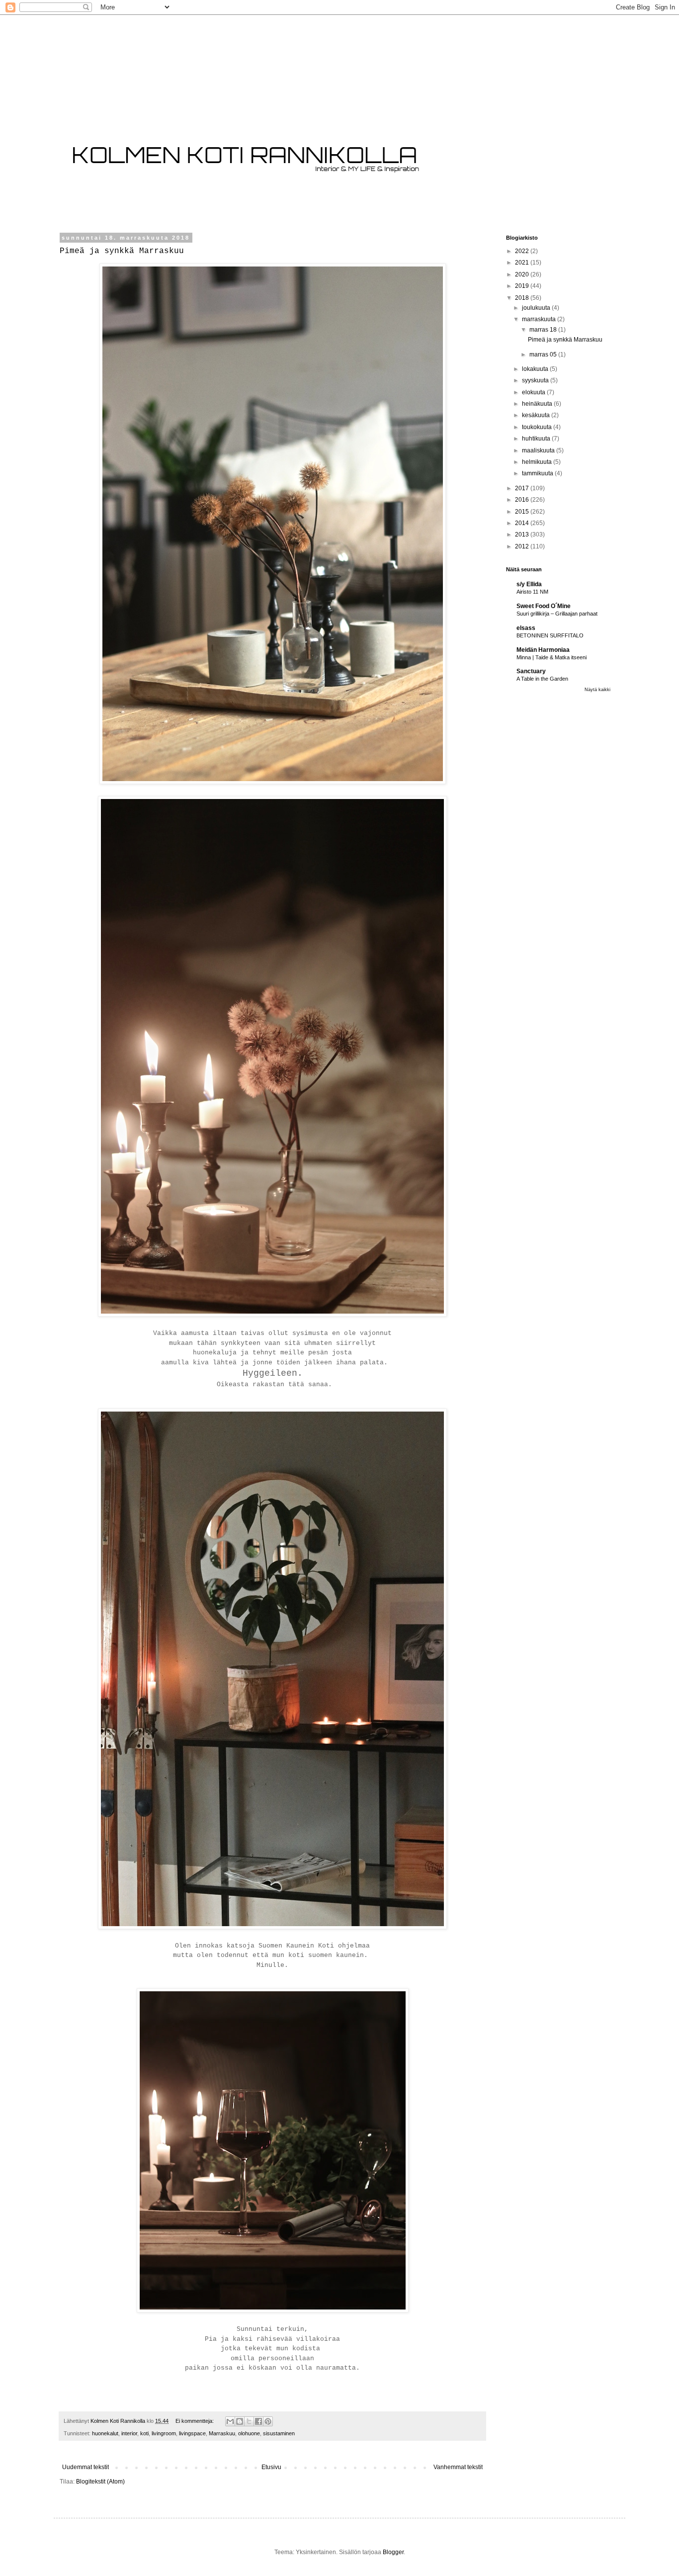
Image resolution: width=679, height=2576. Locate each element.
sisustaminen (279, 2433)
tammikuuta (538, 473)
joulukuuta (537, 308)
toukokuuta (538, 427)
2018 (523, 298)
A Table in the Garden (542, 679)
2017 (523, 488)
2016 (523, 500)
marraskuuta (540, 319)
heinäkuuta (538, 404)
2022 (523, 251)
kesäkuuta (537, 415)
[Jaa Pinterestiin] (268, 2421)
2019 (523, 286)
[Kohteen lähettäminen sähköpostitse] (230, 2421)
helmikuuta (538, 462)
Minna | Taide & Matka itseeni (552, 657)
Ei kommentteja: (195, 2421)
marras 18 (544, 330)
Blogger (393, 2552)
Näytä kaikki (597, 690)
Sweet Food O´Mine (544, 606)
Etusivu (271, 2467)
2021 (523, 263)
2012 (523, 546)
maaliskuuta (539, 450)
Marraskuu (222, 2433)
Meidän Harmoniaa (543, 650)
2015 (523, 512)
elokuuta (534, 392)
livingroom (164, 2433)
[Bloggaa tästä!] (240, 2421)
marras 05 (544, 355)
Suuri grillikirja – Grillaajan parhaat (557, 614)
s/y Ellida (529, 584)
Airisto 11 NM (532, 592)
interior (129, 2433)
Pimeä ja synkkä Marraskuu (122, 251)
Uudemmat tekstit (85, 2467)
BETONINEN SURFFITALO (550, 635)
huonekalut (105, 2433)
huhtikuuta (537, 439)
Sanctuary (531, 671)
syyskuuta (536, 380)
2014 (523, 523)
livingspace (192, 2433)
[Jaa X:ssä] (249, 2421)
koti (144, 2433)
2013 (523, 534)
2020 (523, 274)
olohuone (249, 2433)
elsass (526, 628)
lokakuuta (536, 369)
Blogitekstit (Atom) (100, 2482)
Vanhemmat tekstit (458, 2467)
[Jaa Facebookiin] (258, 2421)
